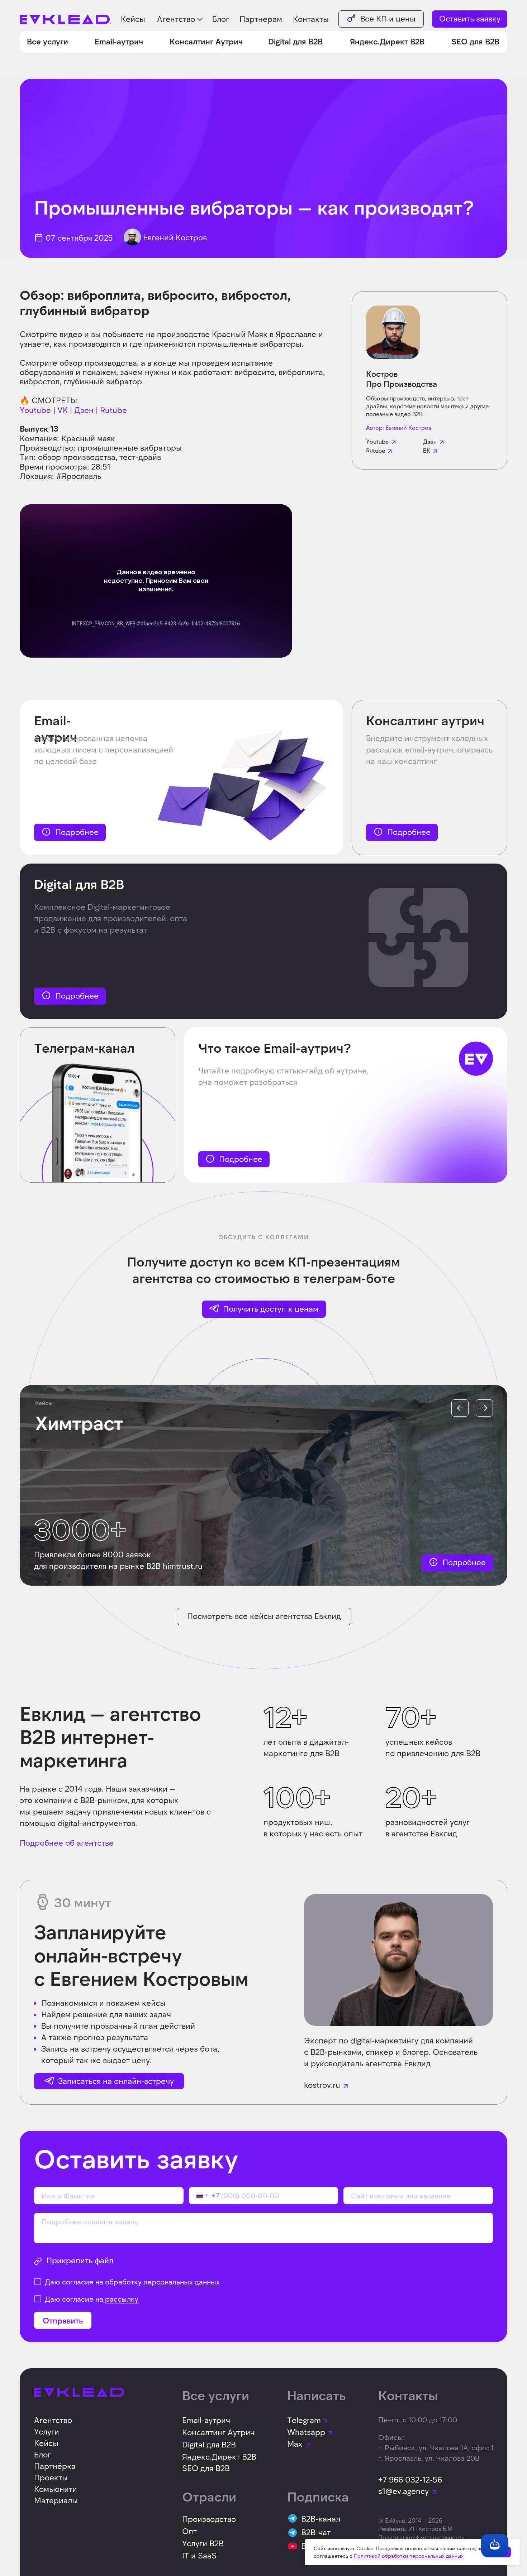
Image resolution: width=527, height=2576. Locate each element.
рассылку (122, 2299)
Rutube (113, 410)
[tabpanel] (265, 1485)
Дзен (84, 410)
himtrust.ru (183, 1566)
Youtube (35, 410)
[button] (180, 19)
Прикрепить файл (80, 2260)
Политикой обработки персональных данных (409, 2556)
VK (63, 410)
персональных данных (182, 2282)
